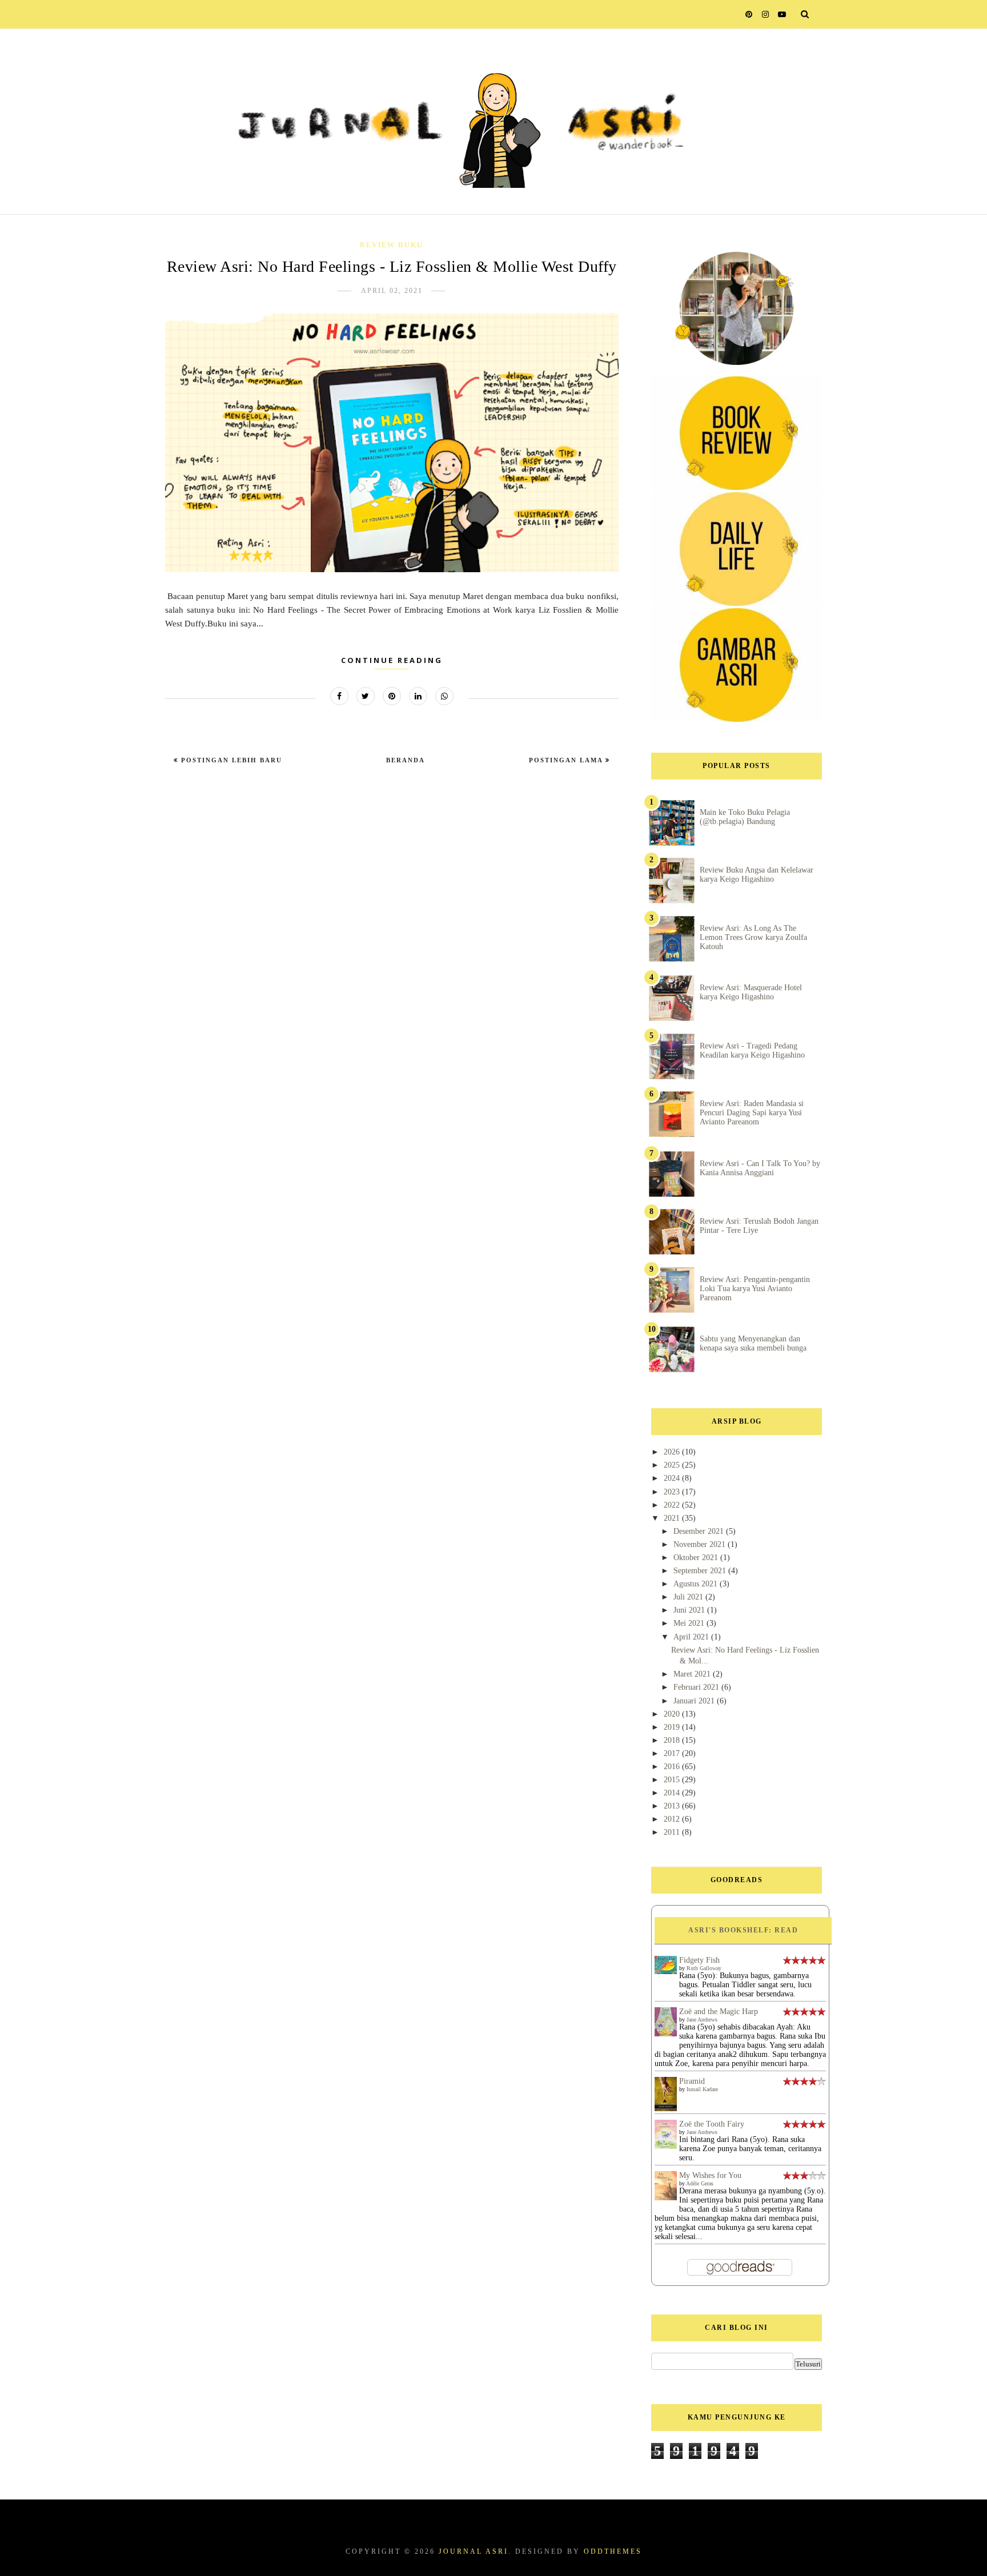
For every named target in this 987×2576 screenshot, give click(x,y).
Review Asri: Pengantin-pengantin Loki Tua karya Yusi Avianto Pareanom (755, 1289)
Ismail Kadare (702, 2089)
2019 (673, 1727)
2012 (673, 1819)
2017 (673, 1753)
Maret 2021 (693, 1674)
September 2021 (701, 1571)
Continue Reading (392, 660)
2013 (673, 1806)
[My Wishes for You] (666, 2198)
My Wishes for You (710, 2175)
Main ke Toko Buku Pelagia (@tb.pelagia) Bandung (745, 817)
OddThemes (613, 2551)
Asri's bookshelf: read (743, 1930)
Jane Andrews (702, 2020)
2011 (673, 1832)
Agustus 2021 (697, 1584)
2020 (673, 1714)
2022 (673, 1505)
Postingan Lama (567, 760)
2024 (673, 1478)
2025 (673, 1465)
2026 (673, 1452)
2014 (673, 1793)
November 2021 (701, 1544)
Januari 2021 (695, 1701)
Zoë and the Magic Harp (719, 2012)
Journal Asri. (475, 2551)
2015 (673, 1780)
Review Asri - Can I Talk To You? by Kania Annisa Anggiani (760, 1168)
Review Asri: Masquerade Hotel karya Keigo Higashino (751, 992)
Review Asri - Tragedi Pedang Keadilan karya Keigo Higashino (752, 1050)
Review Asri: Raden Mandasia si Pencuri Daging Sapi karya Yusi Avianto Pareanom (752, 1113)
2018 (673, 1740)
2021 (673, 1518)
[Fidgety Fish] (666, 1972)
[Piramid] (666, 2110)
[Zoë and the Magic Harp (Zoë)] (666, 2034)
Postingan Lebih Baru (230, 760)
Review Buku (392, 245)
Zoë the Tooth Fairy (712, 2124)
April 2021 (692, 1637)
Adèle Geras (700, 2183)
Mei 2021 (690, 1623)
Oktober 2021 (697, 1558)
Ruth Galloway (704, 1968)
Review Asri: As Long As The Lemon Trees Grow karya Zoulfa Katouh (753, 937)
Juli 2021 (689, 1597)
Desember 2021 (700, 1531)
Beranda (406, 760)
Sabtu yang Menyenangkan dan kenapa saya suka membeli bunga (753, 1343)
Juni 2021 (690, 1610)
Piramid (692, 2081)
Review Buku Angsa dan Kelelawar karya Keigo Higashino (757, 875)
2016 (673, 1767)
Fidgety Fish (699, 1960)
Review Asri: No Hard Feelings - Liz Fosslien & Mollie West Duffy (392, 266)
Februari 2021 (697, 1687)
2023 (673, 1492)
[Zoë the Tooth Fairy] (666, 2146)
